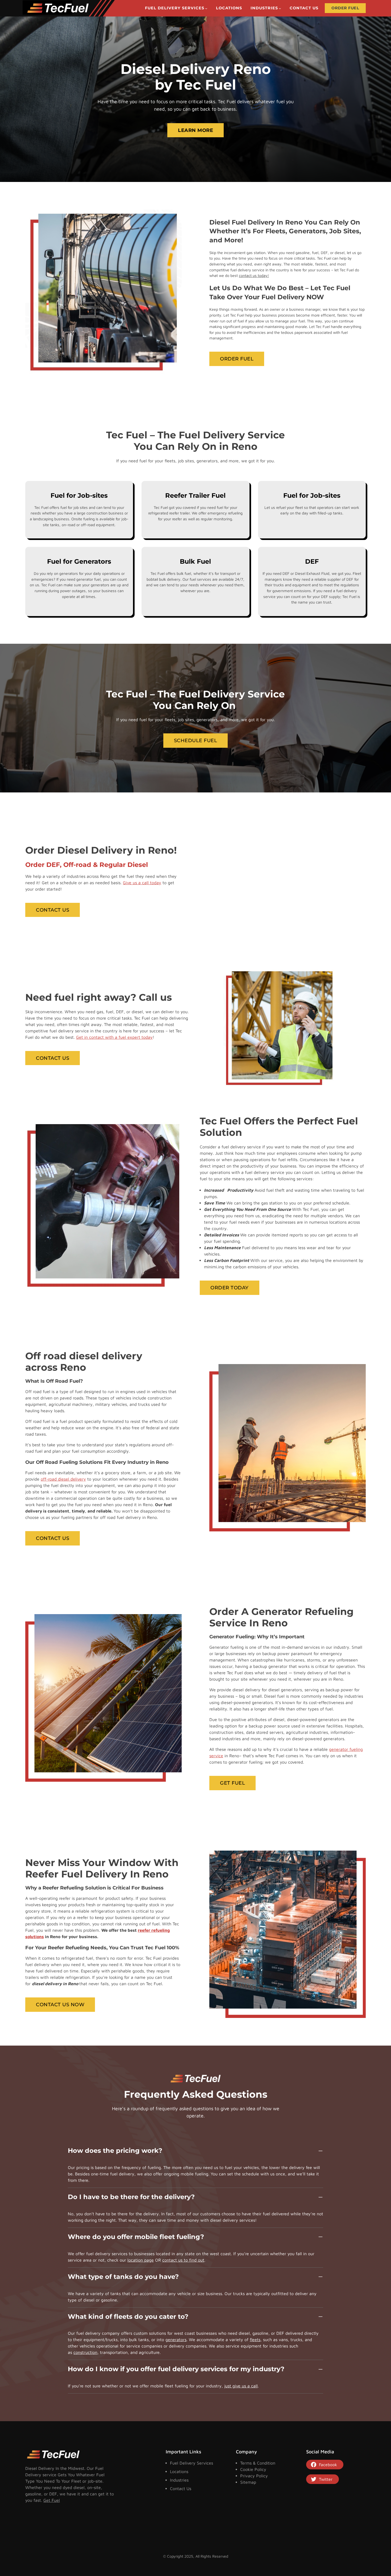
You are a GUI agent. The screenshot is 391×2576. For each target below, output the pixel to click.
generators (176, 2340)
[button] (195, 2153)
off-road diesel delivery (63, 1479)
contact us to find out (183, 2260)
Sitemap (248, 2482)
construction (85, 2352)
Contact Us (53, 910)
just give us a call (241, 2386)
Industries (179, 2480)
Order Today (230, 1288)
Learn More (195, 130)
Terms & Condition (258, 2463)
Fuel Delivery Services (192, 2463)
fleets (255, 2340)
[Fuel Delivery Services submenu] (206, 8)
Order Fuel (237, 359)
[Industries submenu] (280, 8)
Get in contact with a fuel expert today (114, 1037)
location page (141, 2260)
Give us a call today (142, 883)
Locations (179, 2471)
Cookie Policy (253, 2469)
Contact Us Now (60, 2004)
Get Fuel (232, 1783)
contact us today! (254, 275)
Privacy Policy (254, 2476)
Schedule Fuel (196, 740)
